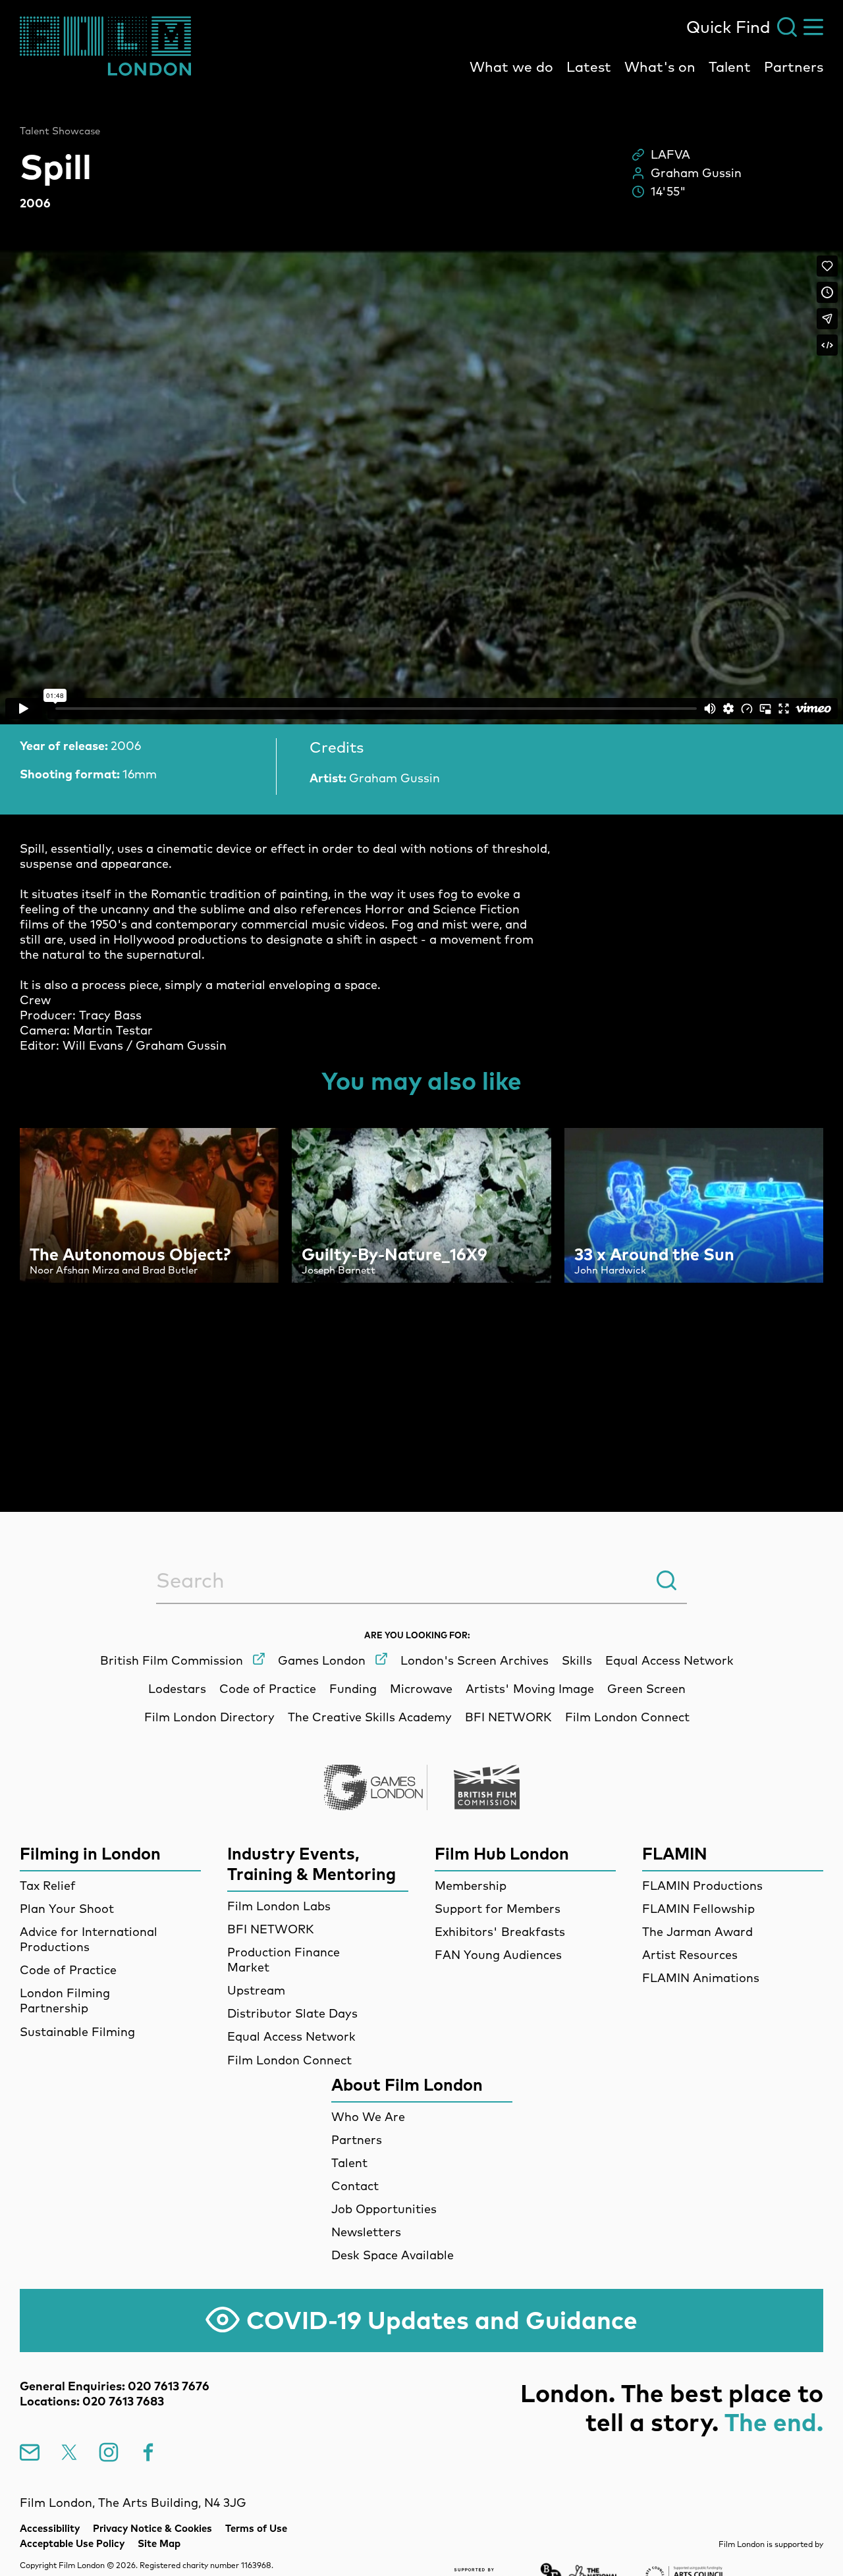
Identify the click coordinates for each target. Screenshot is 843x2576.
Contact (355, 2186)
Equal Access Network (291, 2036)
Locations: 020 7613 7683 (92, 2401)
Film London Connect (289, 2060)
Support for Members (498, 1909)
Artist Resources (690, 1955)
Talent (730, 67)
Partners (794, 67)
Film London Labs (279, 1906)
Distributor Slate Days (292, 2013)
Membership (471, 1886)
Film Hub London (502, 1853)
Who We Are (368, 2117)
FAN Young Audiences (498, 1955)
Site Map (159, 2543)
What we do (511, 67)
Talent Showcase (60, 131)
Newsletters (366, 2232)
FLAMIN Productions (702, 1886)
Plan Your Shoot (67, 1909)
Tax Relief (48, 1886)
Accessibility (50, 2528)
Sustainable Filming (77, 2032)
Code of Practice (68, 1970)
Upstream (256, 1990)
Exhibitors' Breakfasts (500, 1932)
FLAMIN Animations (701, 1978)
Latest (589, 67)
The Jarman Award (697, 1932)
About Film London (407, 2084)
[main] (421, 769)
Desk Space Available (393, 2255)
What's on (660, 67)
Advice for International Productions (89, 1939)
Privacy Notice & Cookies (152, 2528)
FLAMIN (675, 1853)
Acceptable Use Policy (72, 2543)
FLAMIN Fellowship (698, 1909)
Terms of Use (256, 2528)
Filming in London (90, 1853)
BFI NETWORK (271, 1929)
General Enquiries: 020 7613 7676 (115, 2386)
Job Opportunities (384, 2209)
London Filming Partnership (65, 2000)
